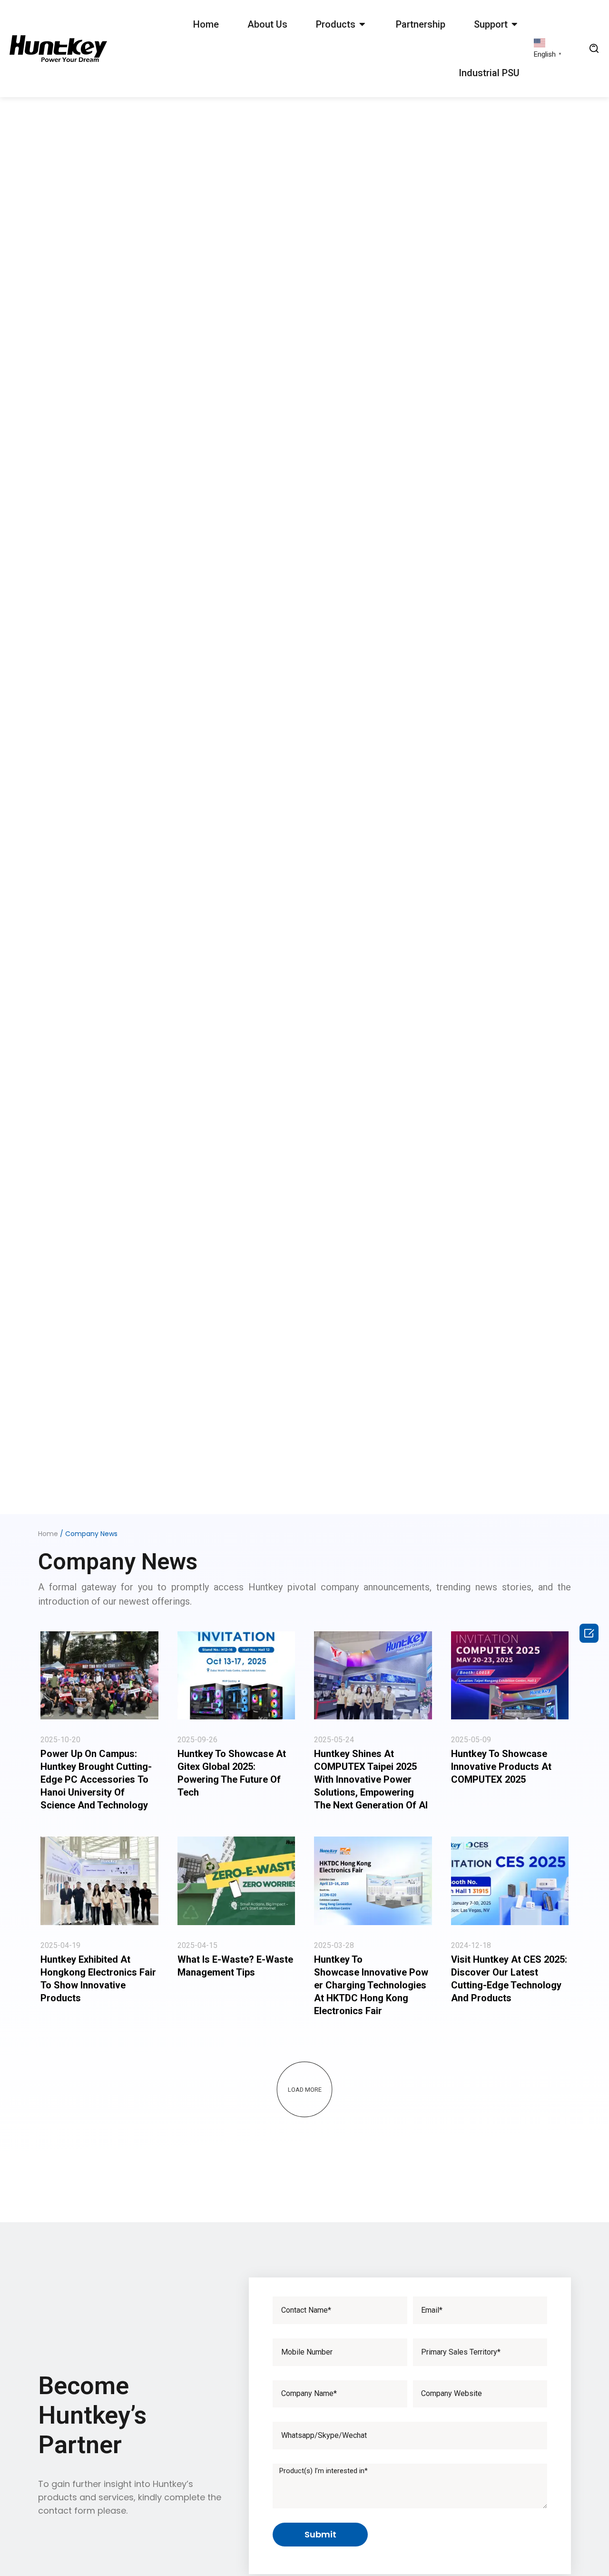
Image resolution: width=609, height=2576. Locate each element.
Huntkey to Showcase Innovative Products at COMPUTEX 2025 (501, 1767)
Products (336, 24)
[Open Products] (363, 24)
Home (206, 24)
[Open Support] (515, 24)
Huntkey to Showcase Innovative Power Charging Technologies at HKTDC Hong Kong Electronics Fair (371, 1985)
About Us (267, 24)
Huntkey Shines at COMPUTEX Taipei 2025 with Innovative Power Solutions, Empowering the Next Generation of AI (371, 1779)
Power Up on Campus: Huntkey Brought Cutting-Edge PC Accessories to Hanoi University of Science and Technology (96, 1779)
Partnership (421, 24)
